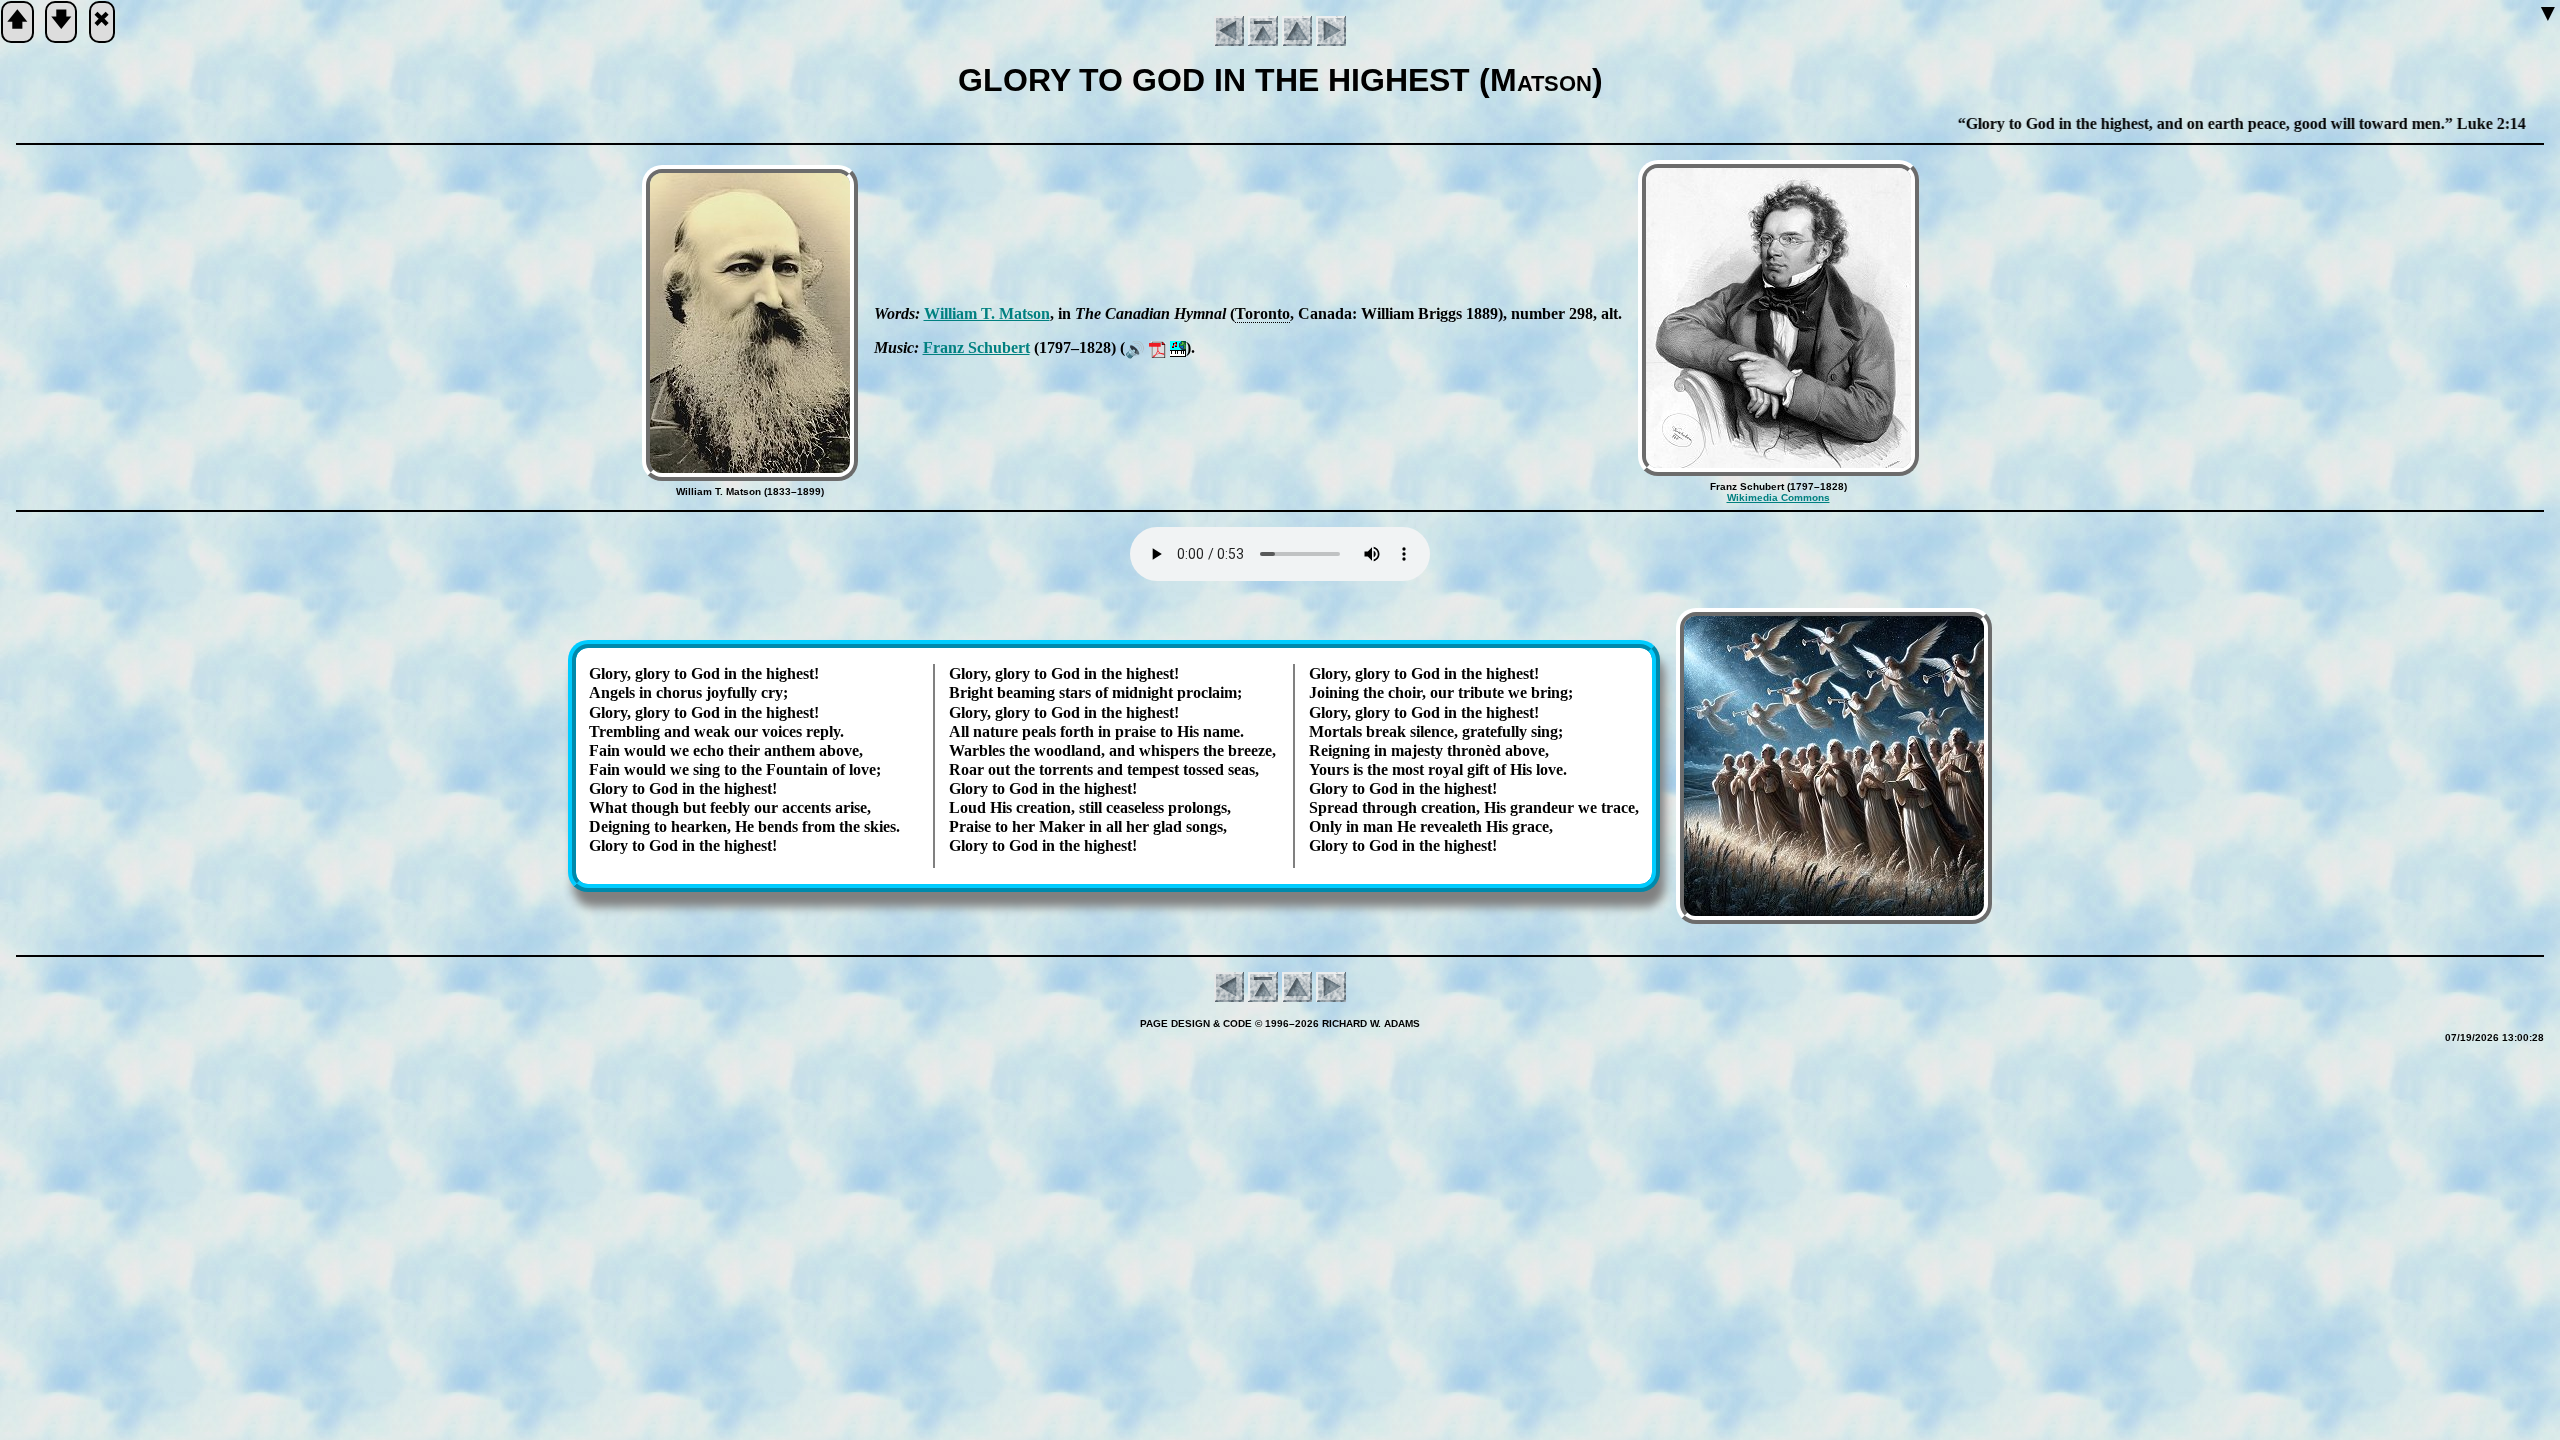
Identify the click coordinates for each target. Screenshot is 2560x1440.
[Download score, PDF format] (1157, 347)
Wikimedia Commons (1778, 497)
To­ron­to (1262, 313)
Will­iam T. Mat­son (987, 313)
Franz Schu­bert (976, 347)
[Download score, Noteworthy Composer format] (1178, 347)
